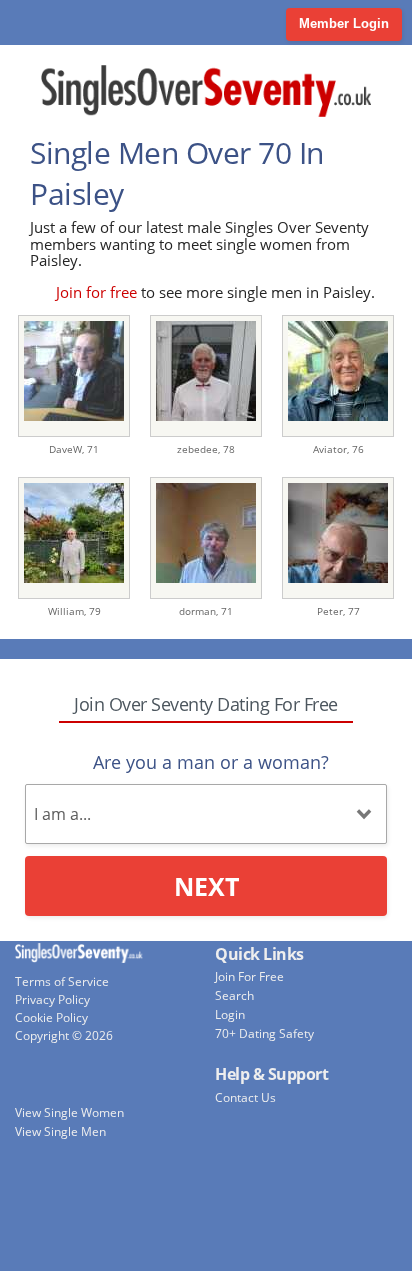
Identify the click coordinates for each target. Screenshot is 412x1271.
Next (206, 886)
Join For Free (249, 976)
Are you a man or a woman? (211, 762)
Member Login (344, 23)
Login (230, 1014)
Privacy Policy (52, 999)
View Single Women (69, 1112)
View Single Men (60, 1131)
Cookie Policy (51, 1017)
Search (234, 995)
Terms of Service (62, 981)
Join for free (96, 292)
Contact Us (245, 1097)
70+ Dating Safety (264, 1033)
